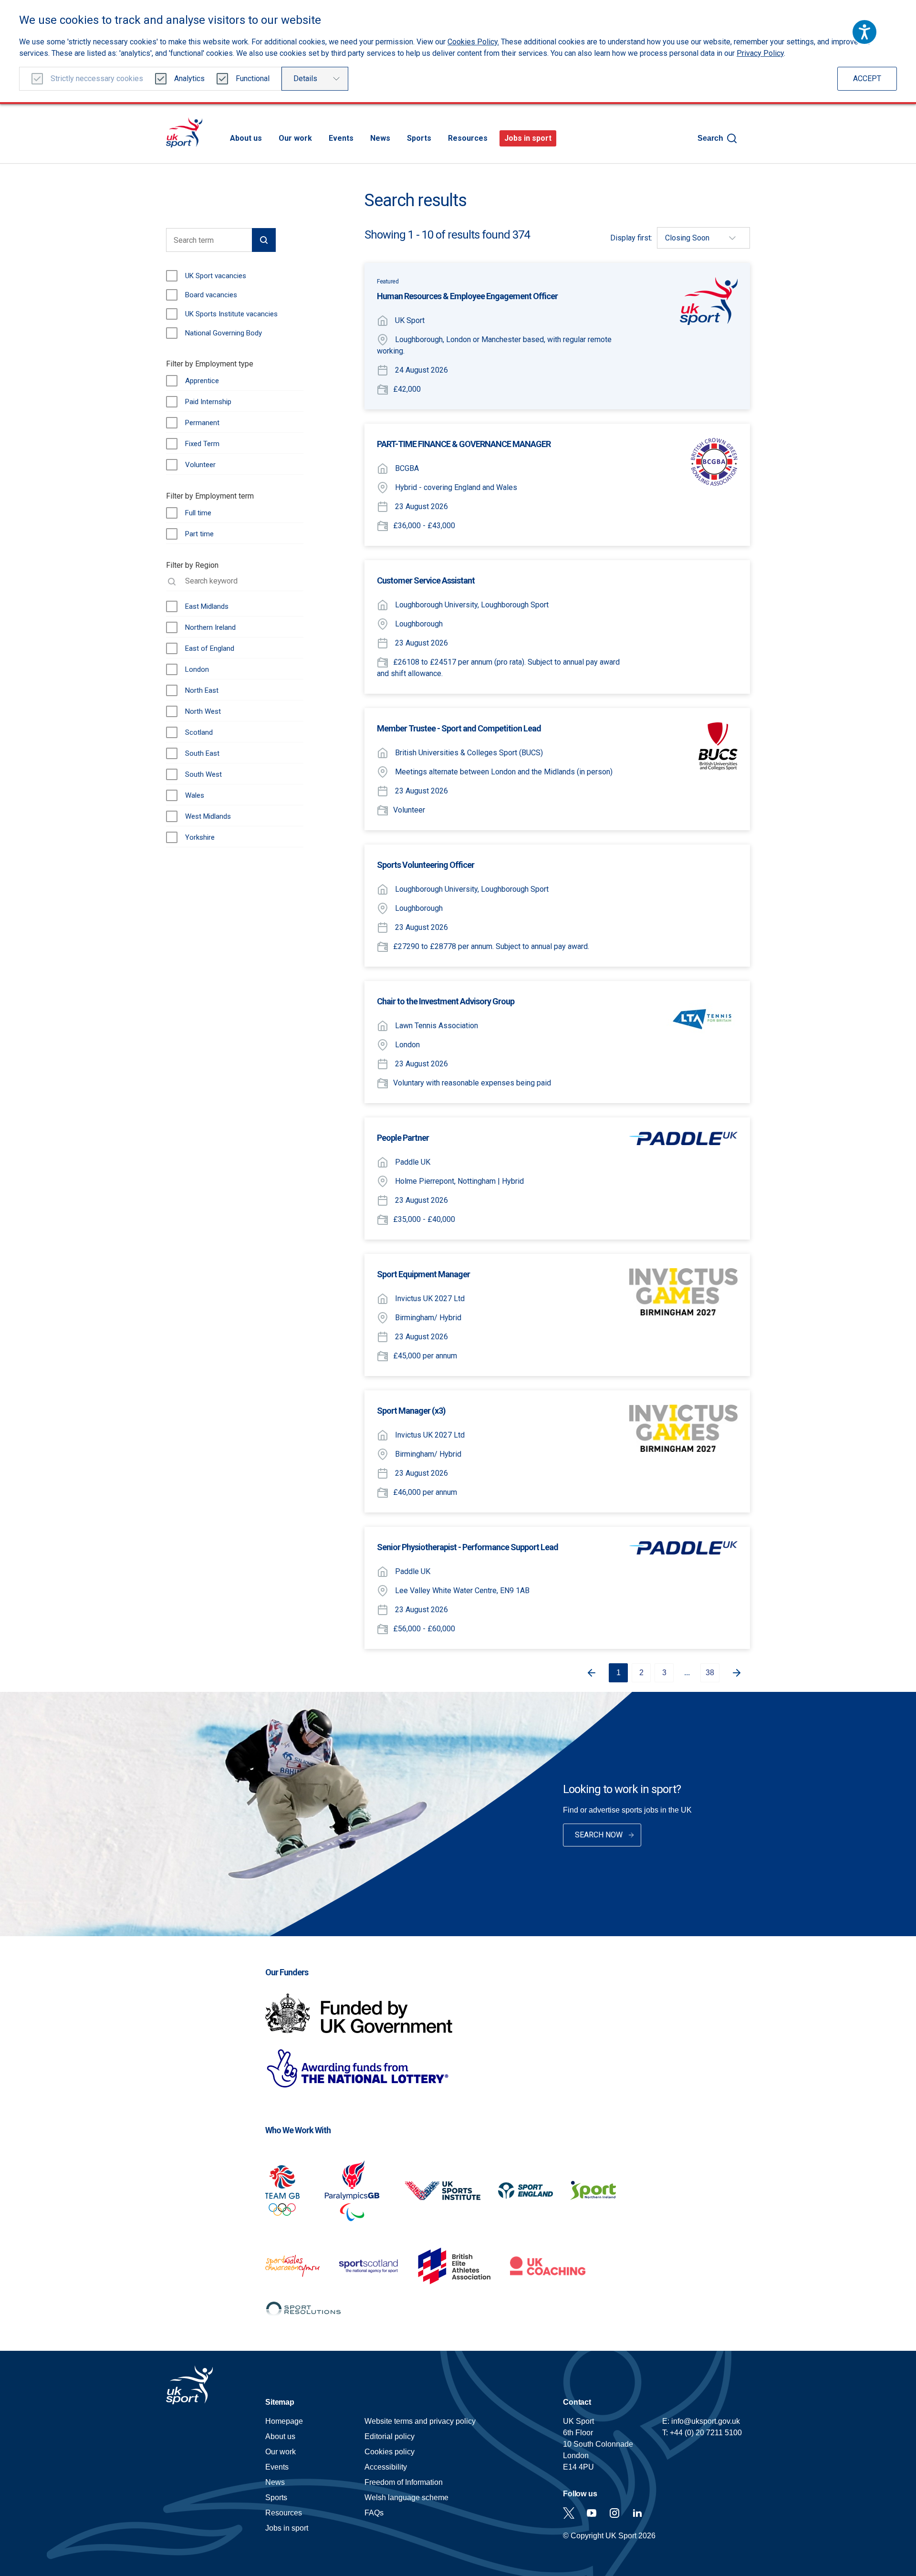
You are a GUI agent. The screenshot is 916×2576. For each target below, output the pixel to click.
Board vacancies (211, 295)
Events (341, 138)
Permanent (202, 423)
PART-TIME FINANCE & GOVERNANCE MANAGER (464, 444)
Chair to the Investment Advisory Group (446, 1001)
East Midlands (207, 606)
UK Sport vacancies (216, 276)
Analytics (189, 78)
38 (710, 1673)
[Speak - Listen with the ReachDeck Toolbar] (864, 32)
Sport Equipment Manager (423, 1274)
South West (203, 774)
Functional (253, 78)
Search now (599, 1835)
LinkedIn (637, 2513)
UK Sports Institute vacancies (231, 314)
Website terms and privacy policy (420, 2421)
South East (202, 753)
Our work (295, 138)
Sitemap (280, 2402)
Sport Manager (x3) (411, 1411)
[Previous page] (588, 1673)
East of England (210, 648)
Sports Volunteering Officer (426, 865)
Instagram (614, 2513)
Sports (419, 138)
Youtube (592, 2513)
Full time (198, 513)
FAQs (374, 2513)
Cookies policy (390, 2452)
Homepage (184, 132)
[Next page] (740, 1673)
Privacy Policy (760, 53)
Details (305, 78)
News (380, 138)
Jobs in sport (528, 138)
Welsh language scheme (406, 2498)
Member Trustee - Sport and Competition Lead (459, 728)
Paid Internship (208, 402)
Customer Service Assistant (426, 580)
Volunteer (200, 465)
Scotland (199, 732)
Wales (195, 795)
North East (202, 690)
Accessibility (386, 2467)
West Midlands (208, 816)
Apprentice (202, 381)
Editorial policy (390, 2436)
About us (246, 138)
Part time (199, 534)
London (197, 669)
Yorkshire (200, 837)
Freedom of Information (404, 2482)
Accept (867, 78)
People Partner (403, 1138)
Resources (468, 138)
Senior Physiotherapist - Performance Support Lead (468, 1547)
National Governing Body (224, 333)
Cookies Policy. (473, 42)
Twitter (569, 2513)
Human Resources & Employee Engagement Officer (467, 296)
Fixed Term (202, 444)
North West (203, 711)
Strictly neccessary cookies (97, 78)
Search (710, 138)
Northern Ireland (210, 627)
